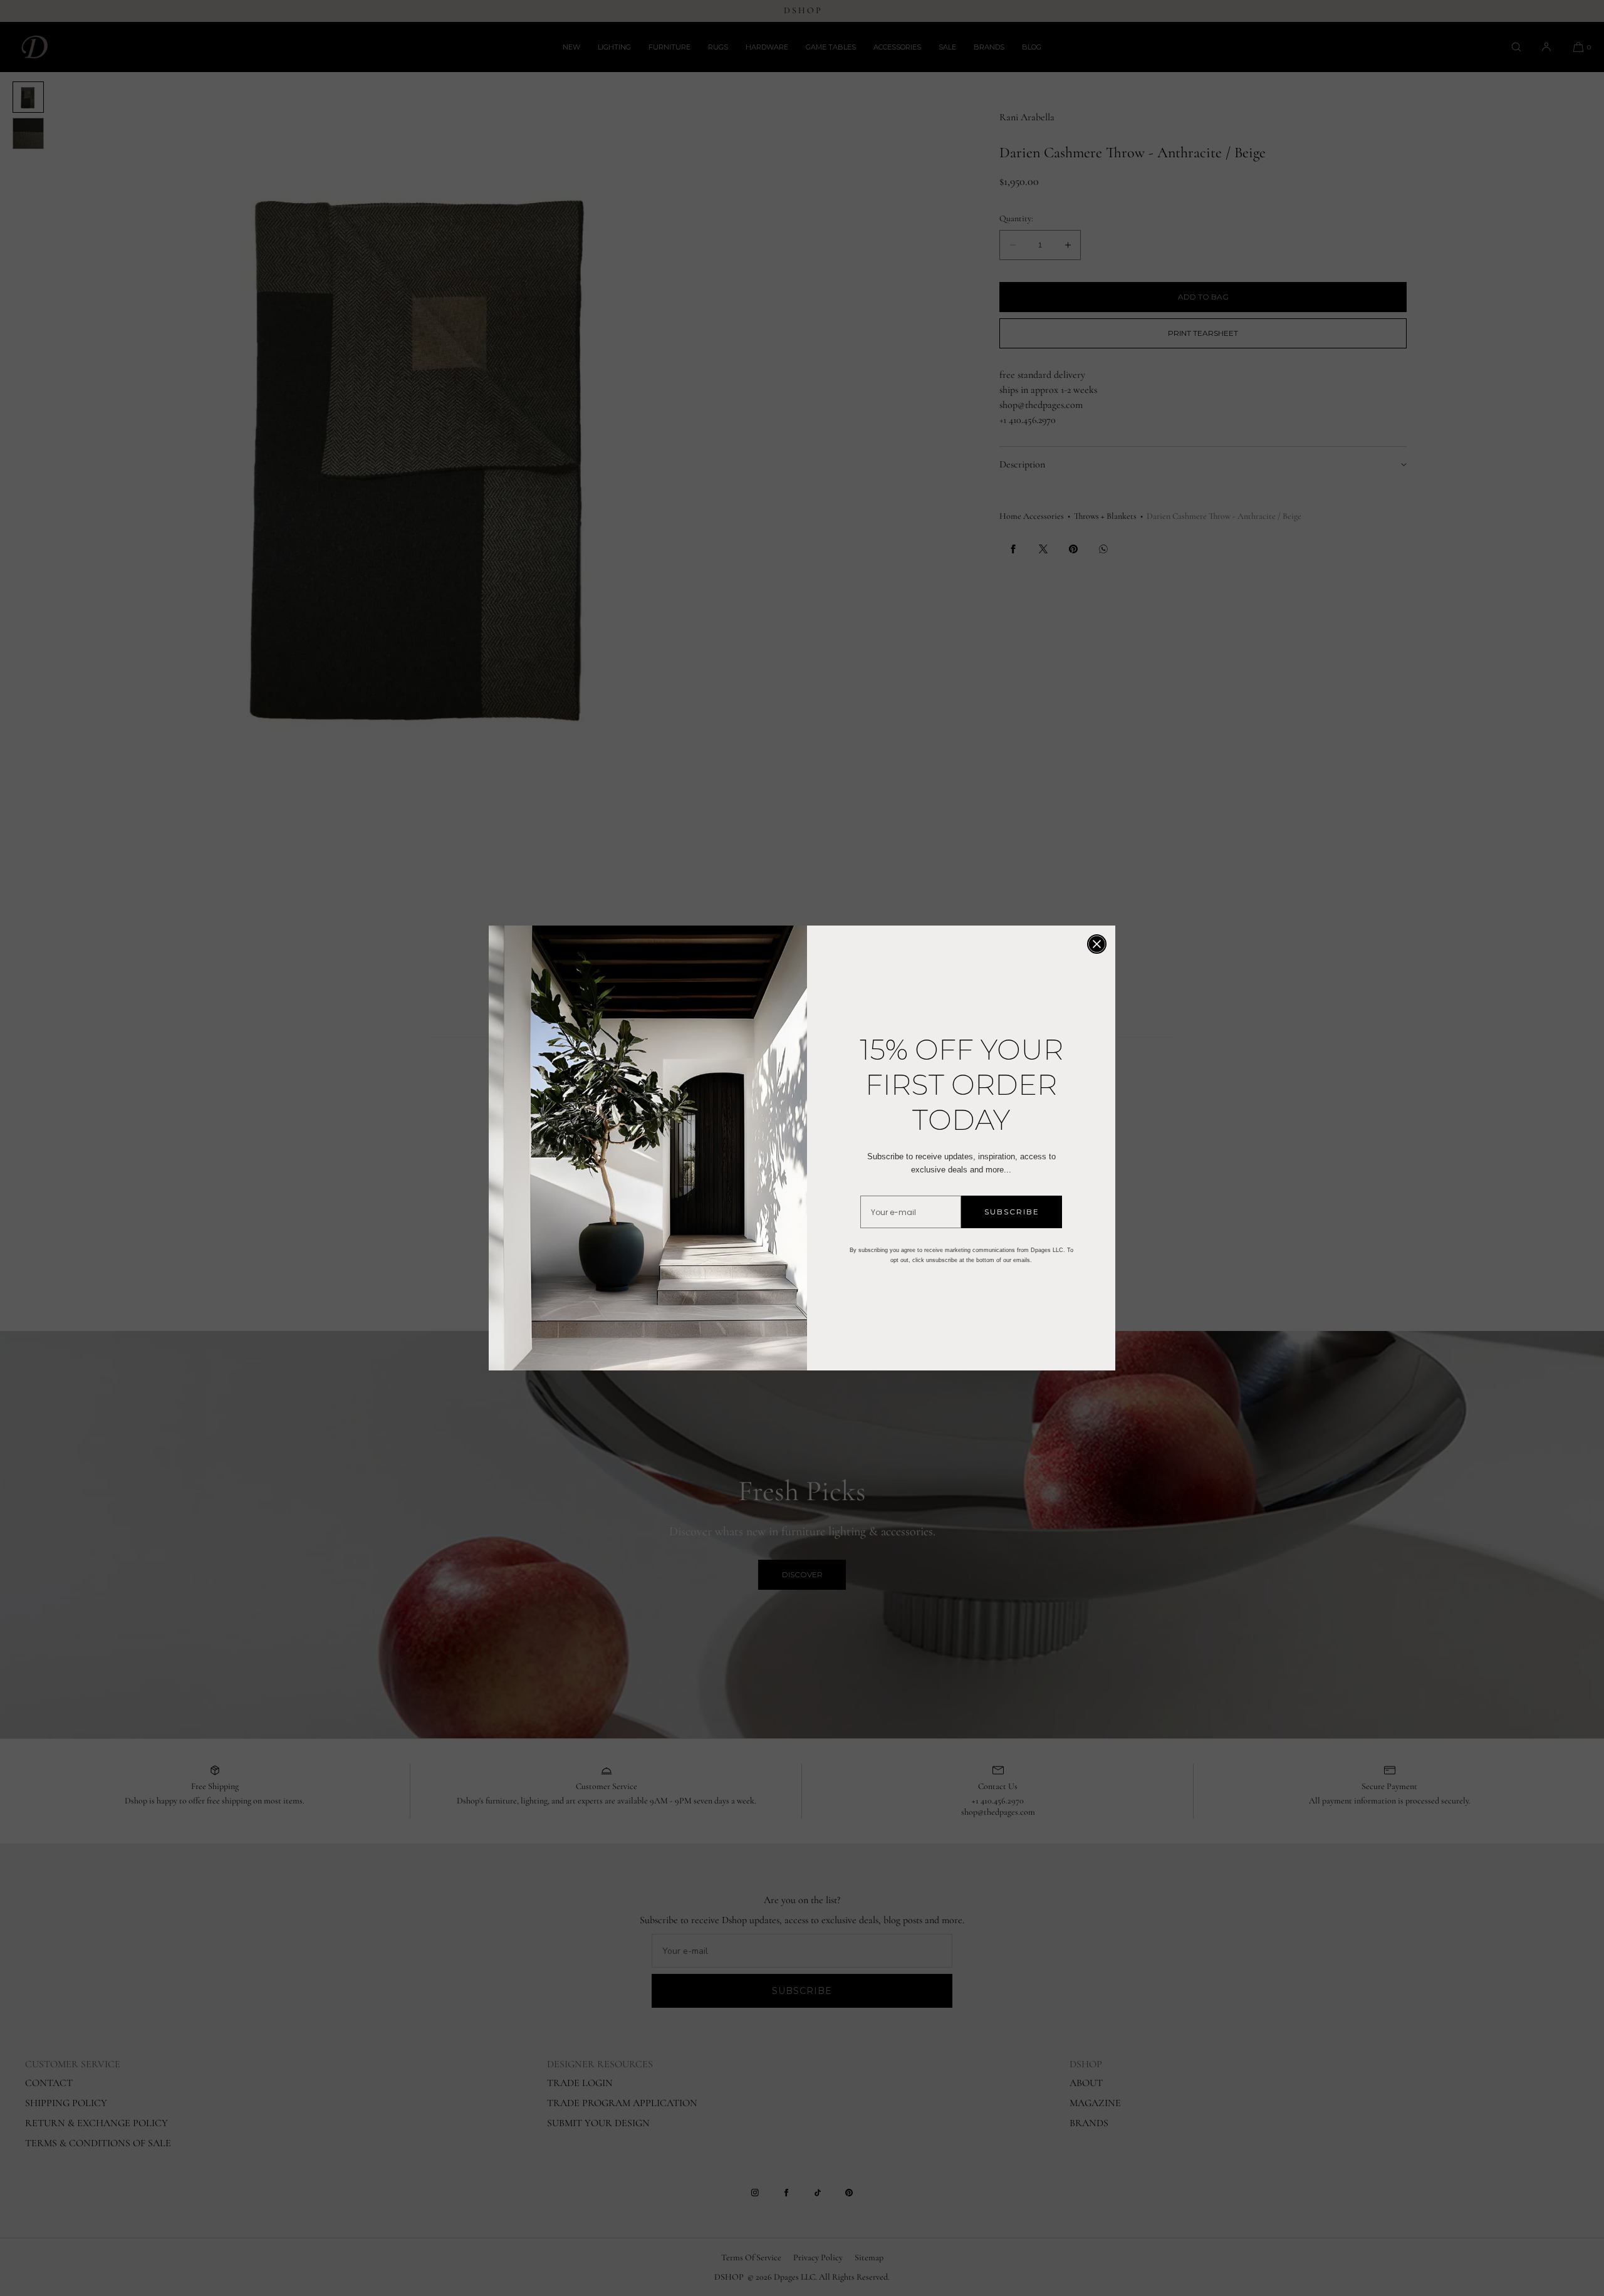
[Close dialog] (1097, 944)
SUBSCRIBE (1012, 1212)
